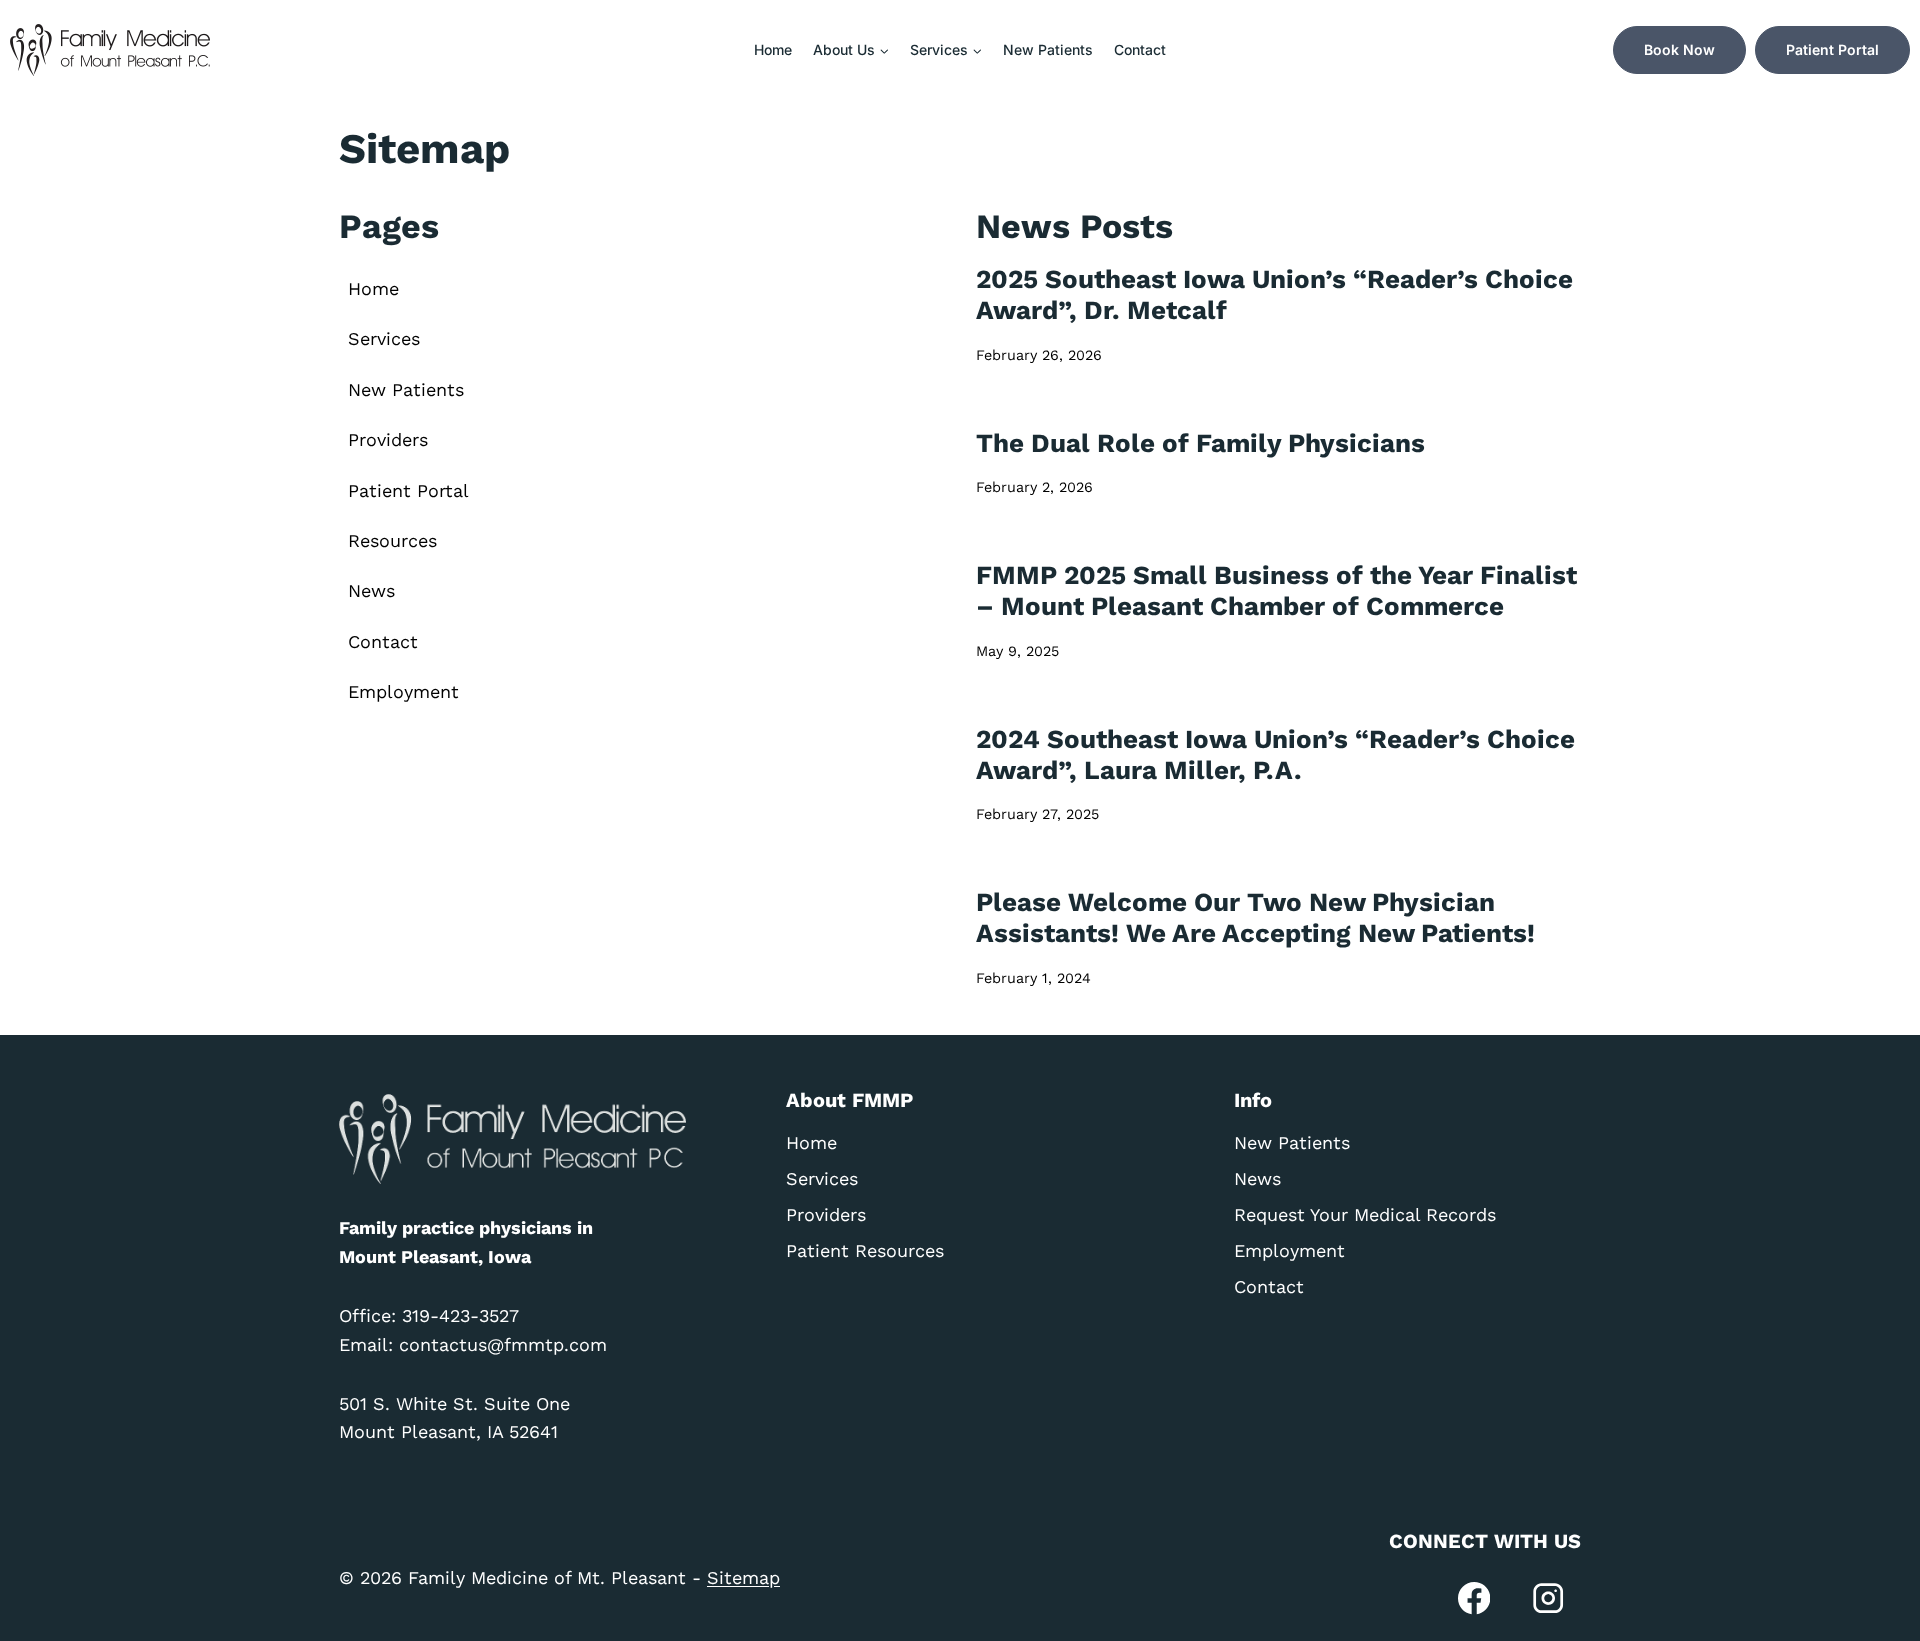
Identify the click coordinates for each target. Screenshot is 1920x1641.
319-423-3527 (460, 1315)
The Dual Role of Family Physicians (1200, 443)
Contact (1140, 49)
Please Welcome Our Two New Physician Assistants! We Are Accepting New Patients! (1255, 917)
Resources (392, 540)
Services (384, 338)
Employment (403, 691)
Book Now (1679, 49)
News (371, 590)
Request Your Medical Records (1365, 1214)
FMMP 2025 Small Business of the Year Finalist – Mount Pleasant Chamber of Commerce (1276, 590)
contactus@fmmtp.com (503, 1344)
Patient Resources (865, 1250)
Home (773, 49)
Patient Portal (1832, 49)
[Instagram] (1548, 1598)
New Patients (1048, 49)
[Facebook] (1474, 1598)
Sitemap (743, 1577)
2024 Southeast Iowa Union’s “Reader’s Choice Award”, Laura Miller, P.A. (1275, 754)
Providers (388, 439)
